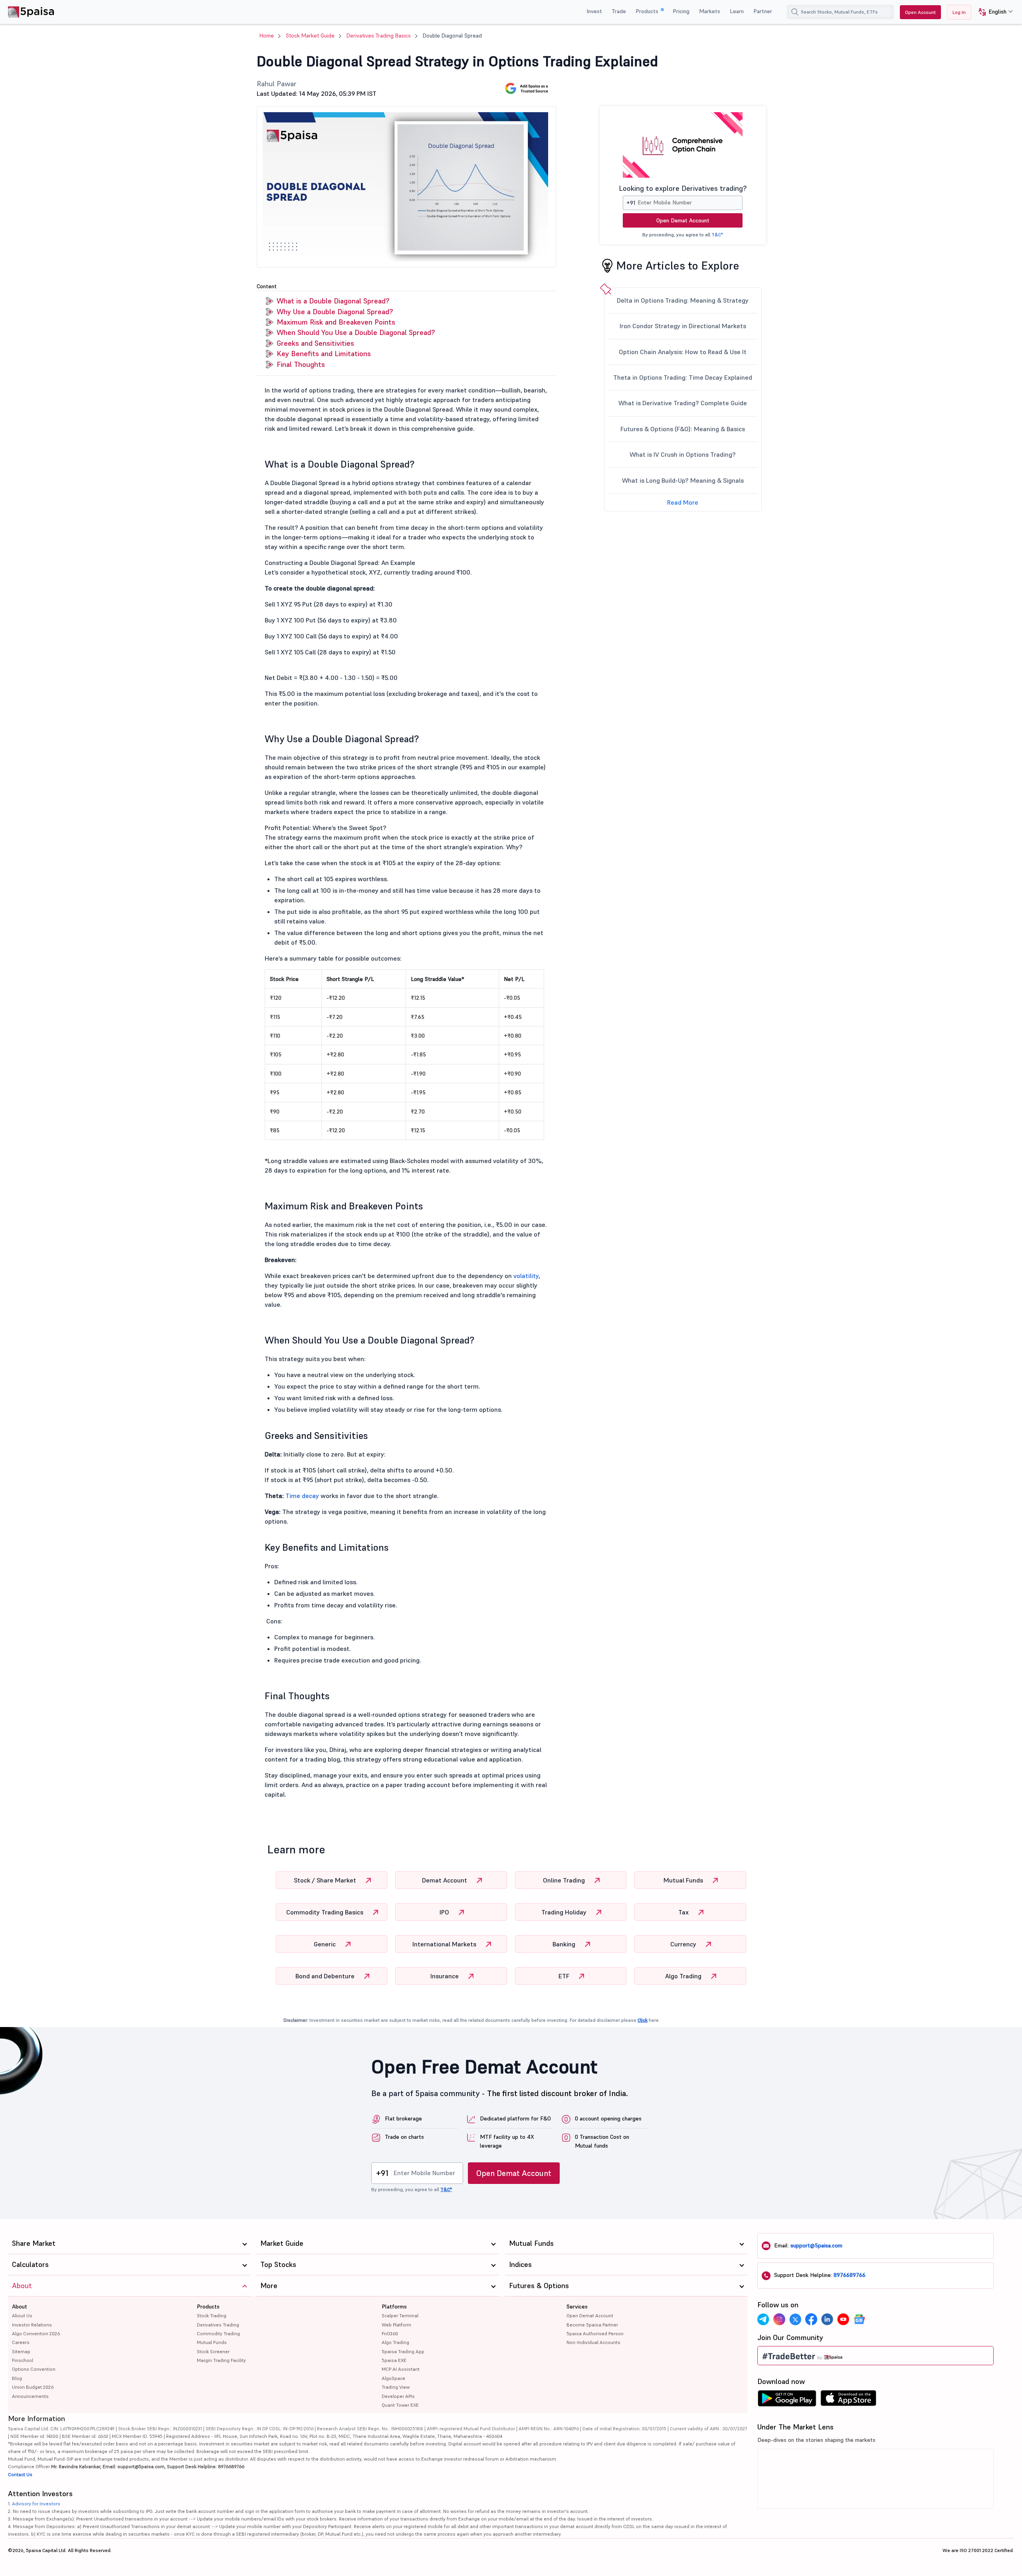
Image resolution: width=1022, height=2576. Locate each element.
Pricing (681, 11)
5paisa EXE (394, 2360)
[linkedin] (827, 2319)
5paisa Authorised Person (595, 2333)
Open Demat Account (683, 220)
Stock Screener (213, 2351)
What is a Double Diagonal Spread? (333, 301)
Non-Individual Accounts (593, 2342)
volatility (526, 1276)
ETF (565, 1976)
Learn (737, 11)
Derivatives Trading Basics (379, 36)
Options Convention (34, 2369)
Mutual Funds (684, 1880)
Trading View (396, 2387)
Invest (594, 11)
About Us (22, 2315)
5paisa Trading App (403, 2351)
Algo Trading (684, 1976)
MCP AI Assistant (401, 2369)
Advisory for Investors (36, 2504)
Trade (619, 11)
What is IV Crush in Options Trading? (683, 454)
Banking (565, 1944)
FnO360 (390, 2333)
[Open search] (795, 12)
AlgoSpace (393, 2378)
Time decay (302, 1496)
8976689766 (850, 2275)
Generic (326, 1944)
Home (267, 36)
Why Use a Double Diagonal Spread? (335, 312)
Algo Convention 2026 (36, 2333)
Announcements (30, 2396)
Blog (17, 2378)
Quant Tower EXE (400, 2405)
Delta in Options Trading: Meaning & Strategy (683, 300)
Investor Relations (32, 2325)
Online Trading (565, 1880)
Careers (21, 2342)
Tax (684, 1912)
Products (648, 11)
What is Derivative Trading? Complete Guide (683, 403)
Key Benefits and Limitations (324, 354)
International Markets (445, 1944)
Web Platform (396, 2325)
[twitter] (795, 2319)
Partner (763, 11)
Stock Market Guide (310, 36)
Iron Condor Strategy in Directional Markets (683, 326)
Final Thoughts (301, 364)
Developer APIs (398, 2396)
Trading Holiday (565, 1912)
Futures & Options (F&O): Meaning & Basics (683, 429)
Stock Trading (212, 2315)
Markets (710, 11)
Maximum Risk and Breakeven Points (336, 322)
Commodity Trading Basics (326, 1912)
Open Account (920, 12)
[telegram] (763, 2319)
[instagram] (779, 2319)
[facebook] (811, 2319)
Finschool (23, 2360)
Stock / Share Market (326, 1880)
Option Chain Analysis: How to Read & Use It (683, 352)
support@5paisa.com (816, 2245)
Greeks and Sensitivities (315, 343)
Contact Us (20, 2474)
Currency (684, 1944)
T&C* (717, 235)
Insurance (445, 1976)
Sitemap (21, 2351)
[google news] (859, 2319)
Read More (683, 502)
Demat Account (445, 1880)
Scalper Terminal (400, 2315)
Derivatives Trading (218, 2325)
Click (643, 2020)
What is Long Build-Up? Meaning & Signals (683, 480)
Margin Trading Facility (221, 2360)
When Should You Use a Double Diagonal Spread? (356, 332)
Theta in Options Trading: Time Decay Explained (683, 377)
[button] (993, 12)
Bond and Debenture (326, 1976)
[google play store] (787, 2400)
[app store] (849, 2400)
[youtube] (843, 2319)
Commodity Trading (218, 2333)
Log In (959, 12)
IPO (445, 1912)
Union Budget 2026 (33, 2387)
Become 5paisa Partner (592, 2325)
